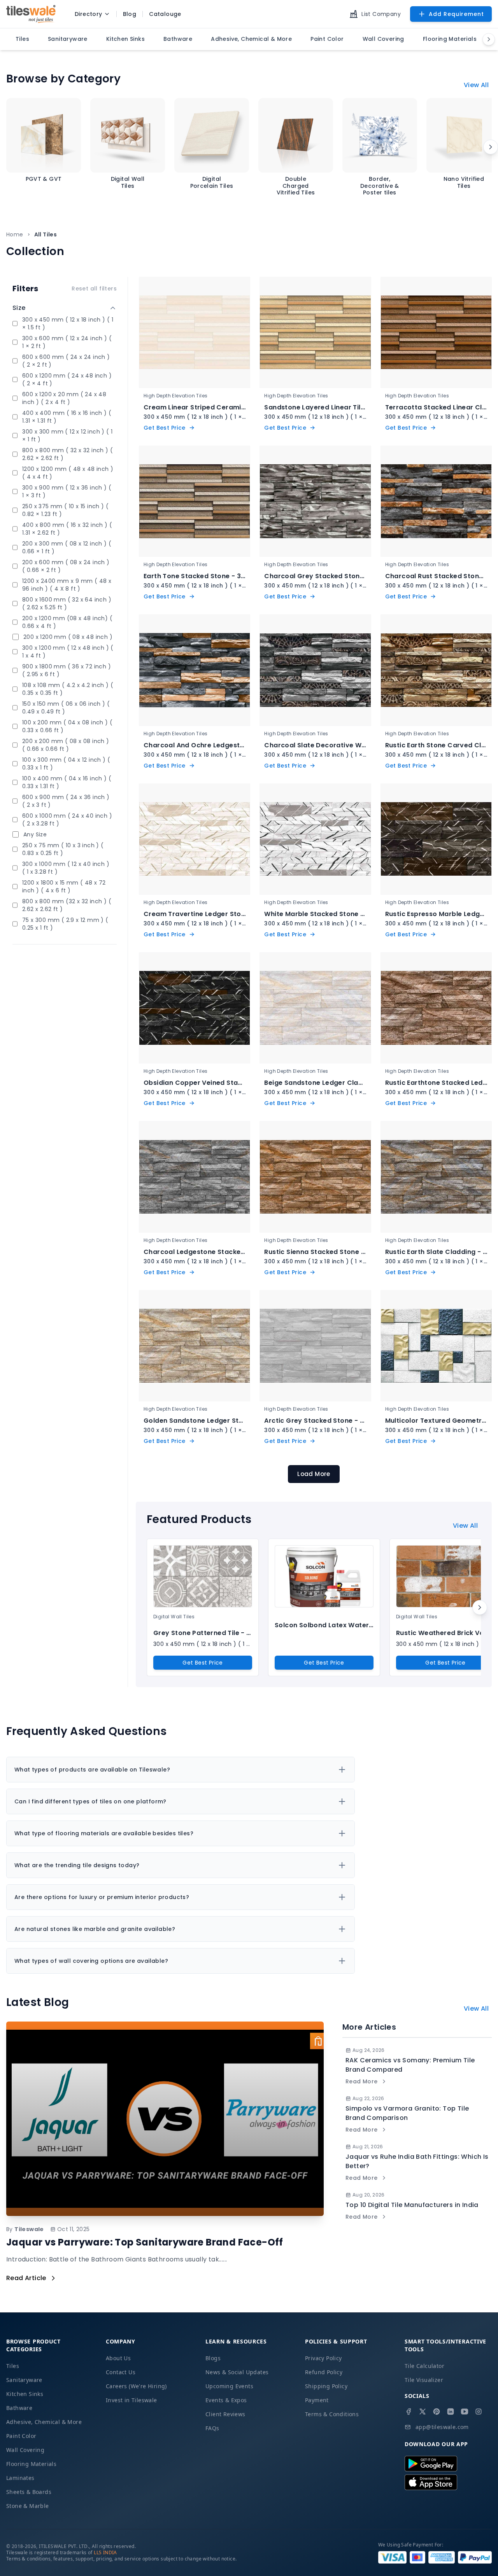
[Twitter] (423, 2412)
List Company (381, 14)
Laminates (20, 2478)
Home (15, 234)
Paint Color (21, 2436)
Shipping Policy (326, 2386)
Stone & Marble (28, 2506)
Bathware (19, 2408)
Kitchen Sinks (25, 2394)
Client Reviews (225, 2414)
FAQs (212, 2428)
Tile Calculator (424, 2366)
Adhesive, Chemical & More (44, 2422)
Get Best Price (203, 1663)
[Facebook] (409, 2412)
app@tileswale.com (442, 2427)
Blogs (213, 2358)
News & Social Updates (237, 2372)
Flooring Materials (31, 2464)
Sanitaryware (24, 2380)
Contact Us (121, 2372)
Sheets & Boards (29, 2492)
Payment (317, 2400)
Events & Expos (226, 2400)
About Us (118, 2358)
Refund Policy (324, 2372)
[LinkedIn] (451, 2412)
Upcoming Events (229, 2386)
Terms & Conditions (332, 2414)
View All (476, 85)
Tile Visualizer (424, 2380)
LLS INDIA (105, 2552)
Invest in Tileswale (132, 2400)
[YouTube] (465, 2412)
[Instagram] (479, 2412)
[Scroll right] (491, 147)
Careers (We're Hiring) (136, 2386)
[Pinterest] (437, 2412)
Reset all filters (94, 289)
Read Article (26, 2278)
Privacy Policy (324, 2358)
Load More (314, 1474)
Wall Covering (25, 2450)
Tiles (13, 2366)
